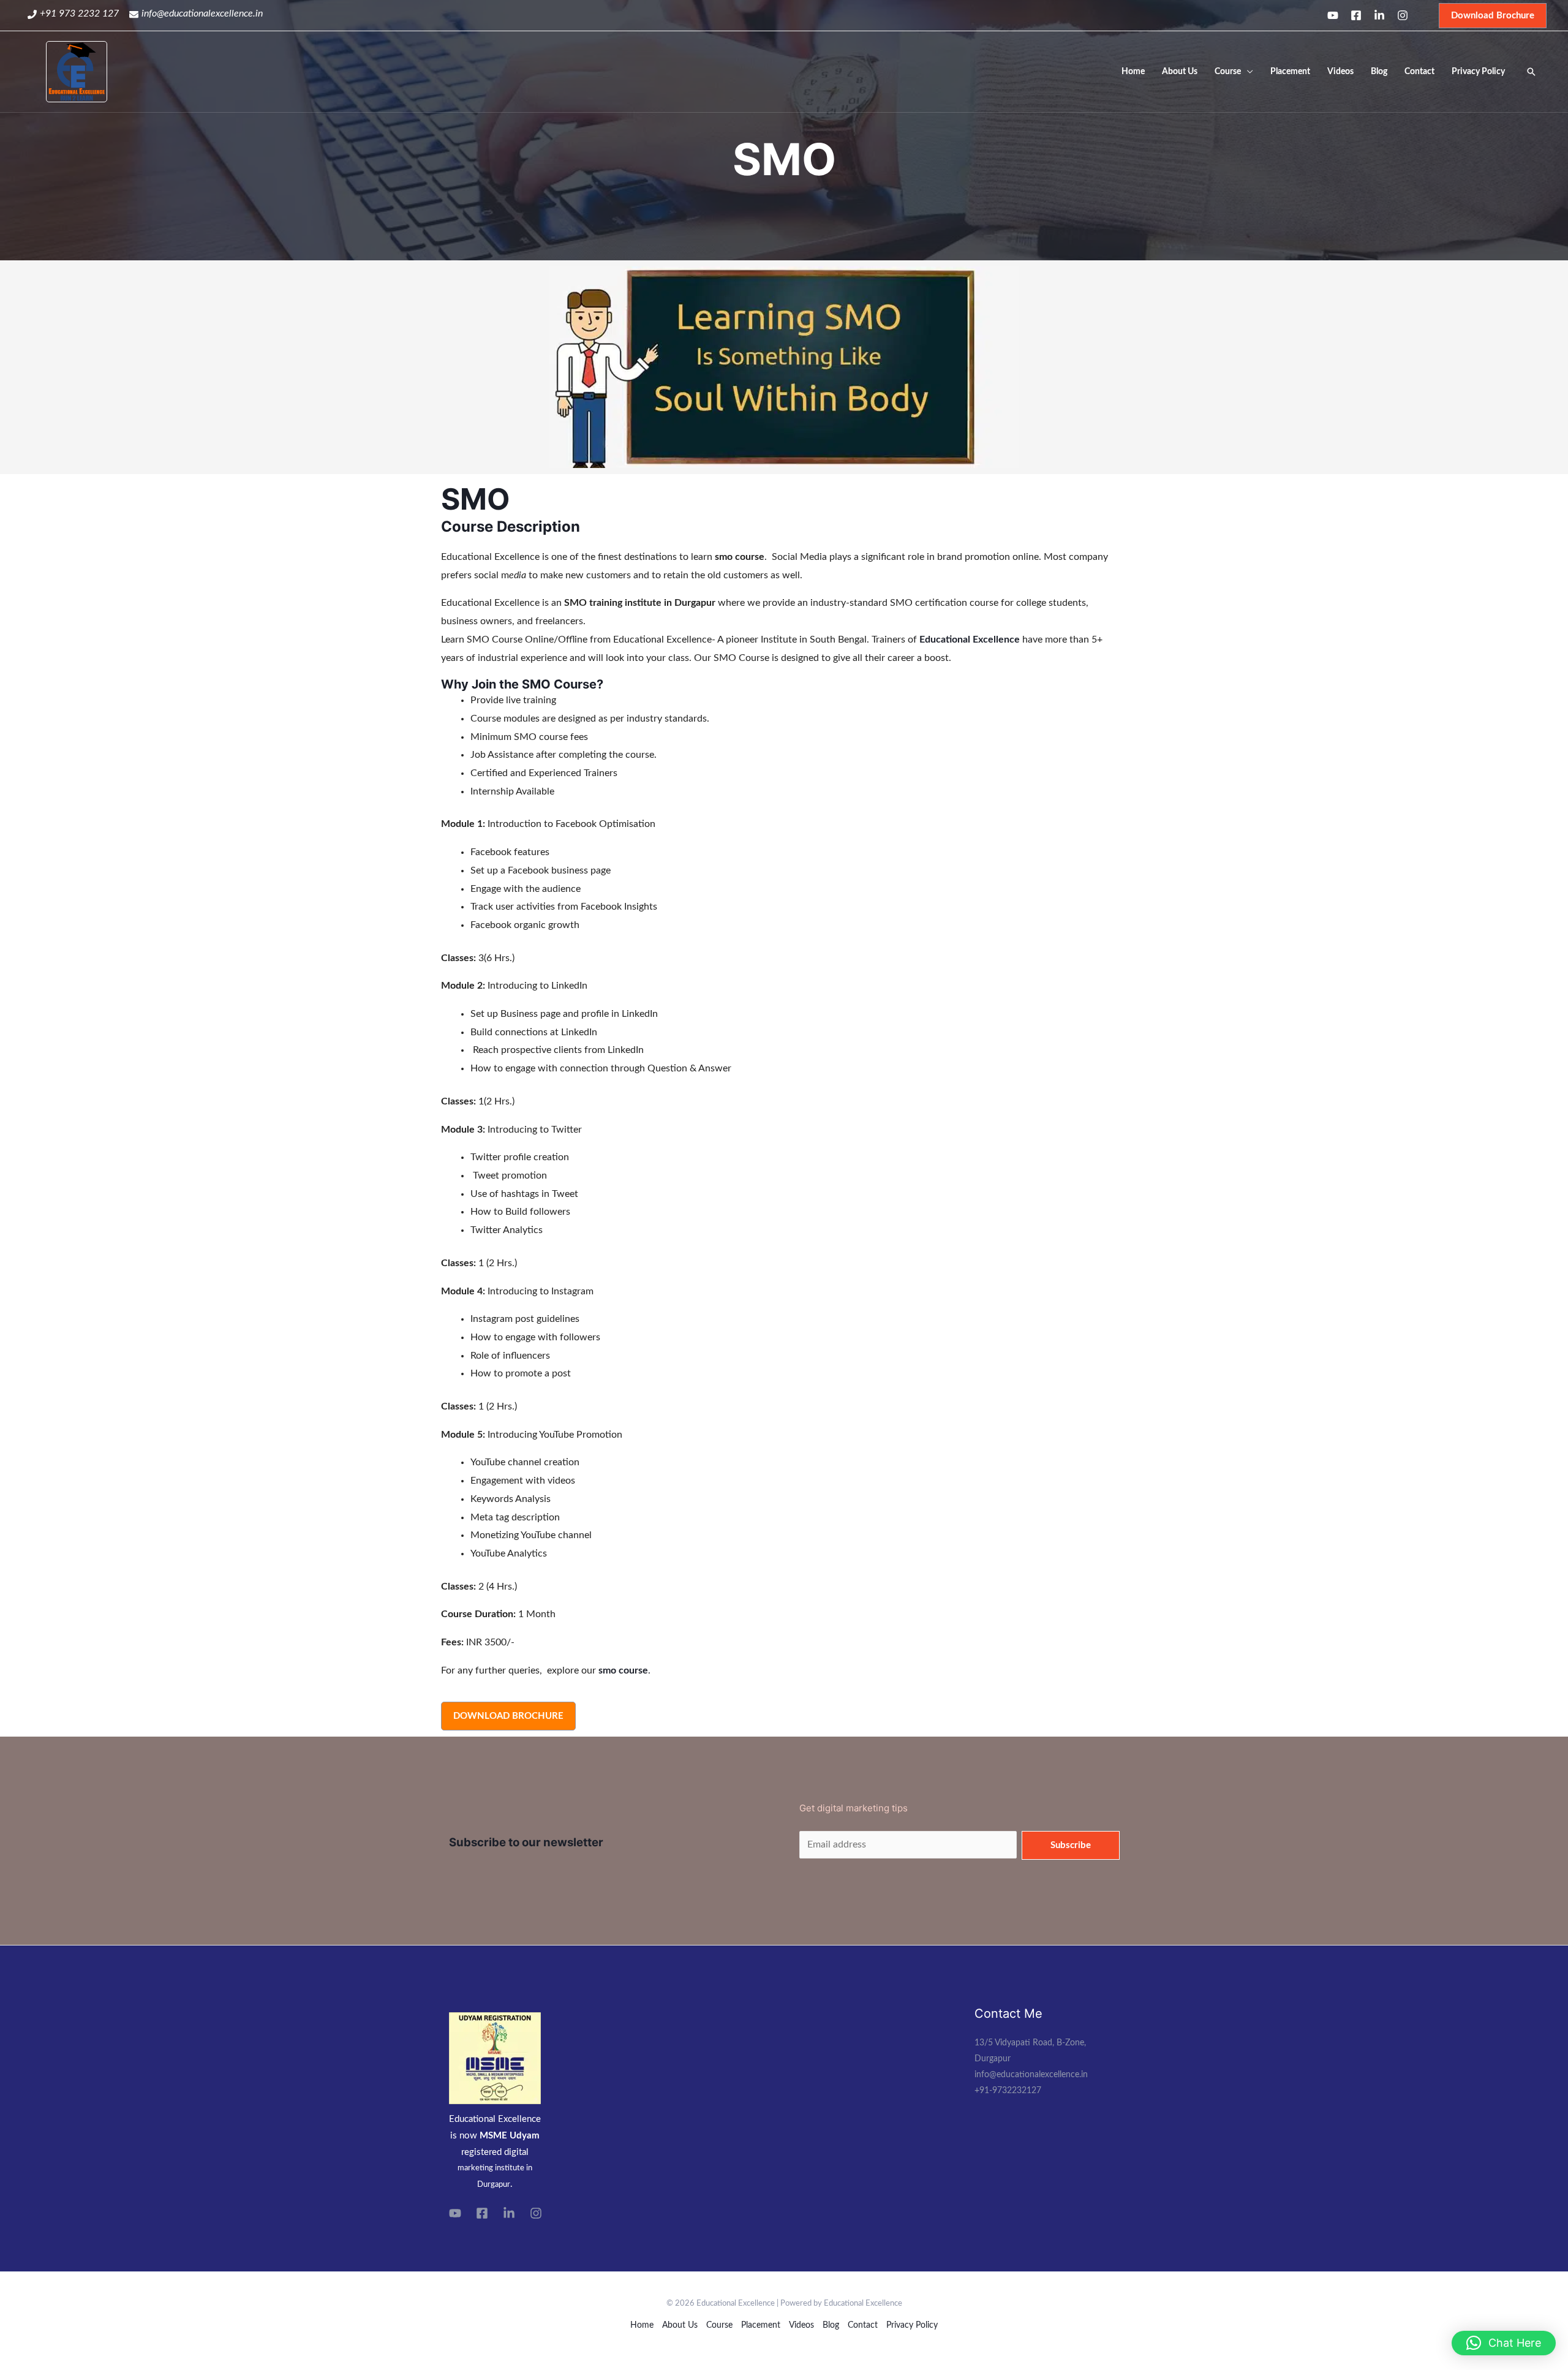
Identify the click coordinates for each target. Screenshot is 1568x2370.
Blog (1379, 72)
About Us (1180, 72)
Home (1133, 72)
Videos (1340, 72)
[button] (1504, 2343)
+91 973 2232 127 (79, 13)
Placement (1290, 72)
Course (1228, 72)
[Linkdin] (1379, 15)
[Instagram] (1403, 15)
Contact (1419, 72)
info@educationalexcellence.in (202, 13)
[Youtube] (1333, 15)
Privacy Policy (1478, 72)
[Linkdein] (509, 2213)
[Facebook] (1356, 15)
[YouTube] (455, 2213)
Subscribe (1071, 1845)
